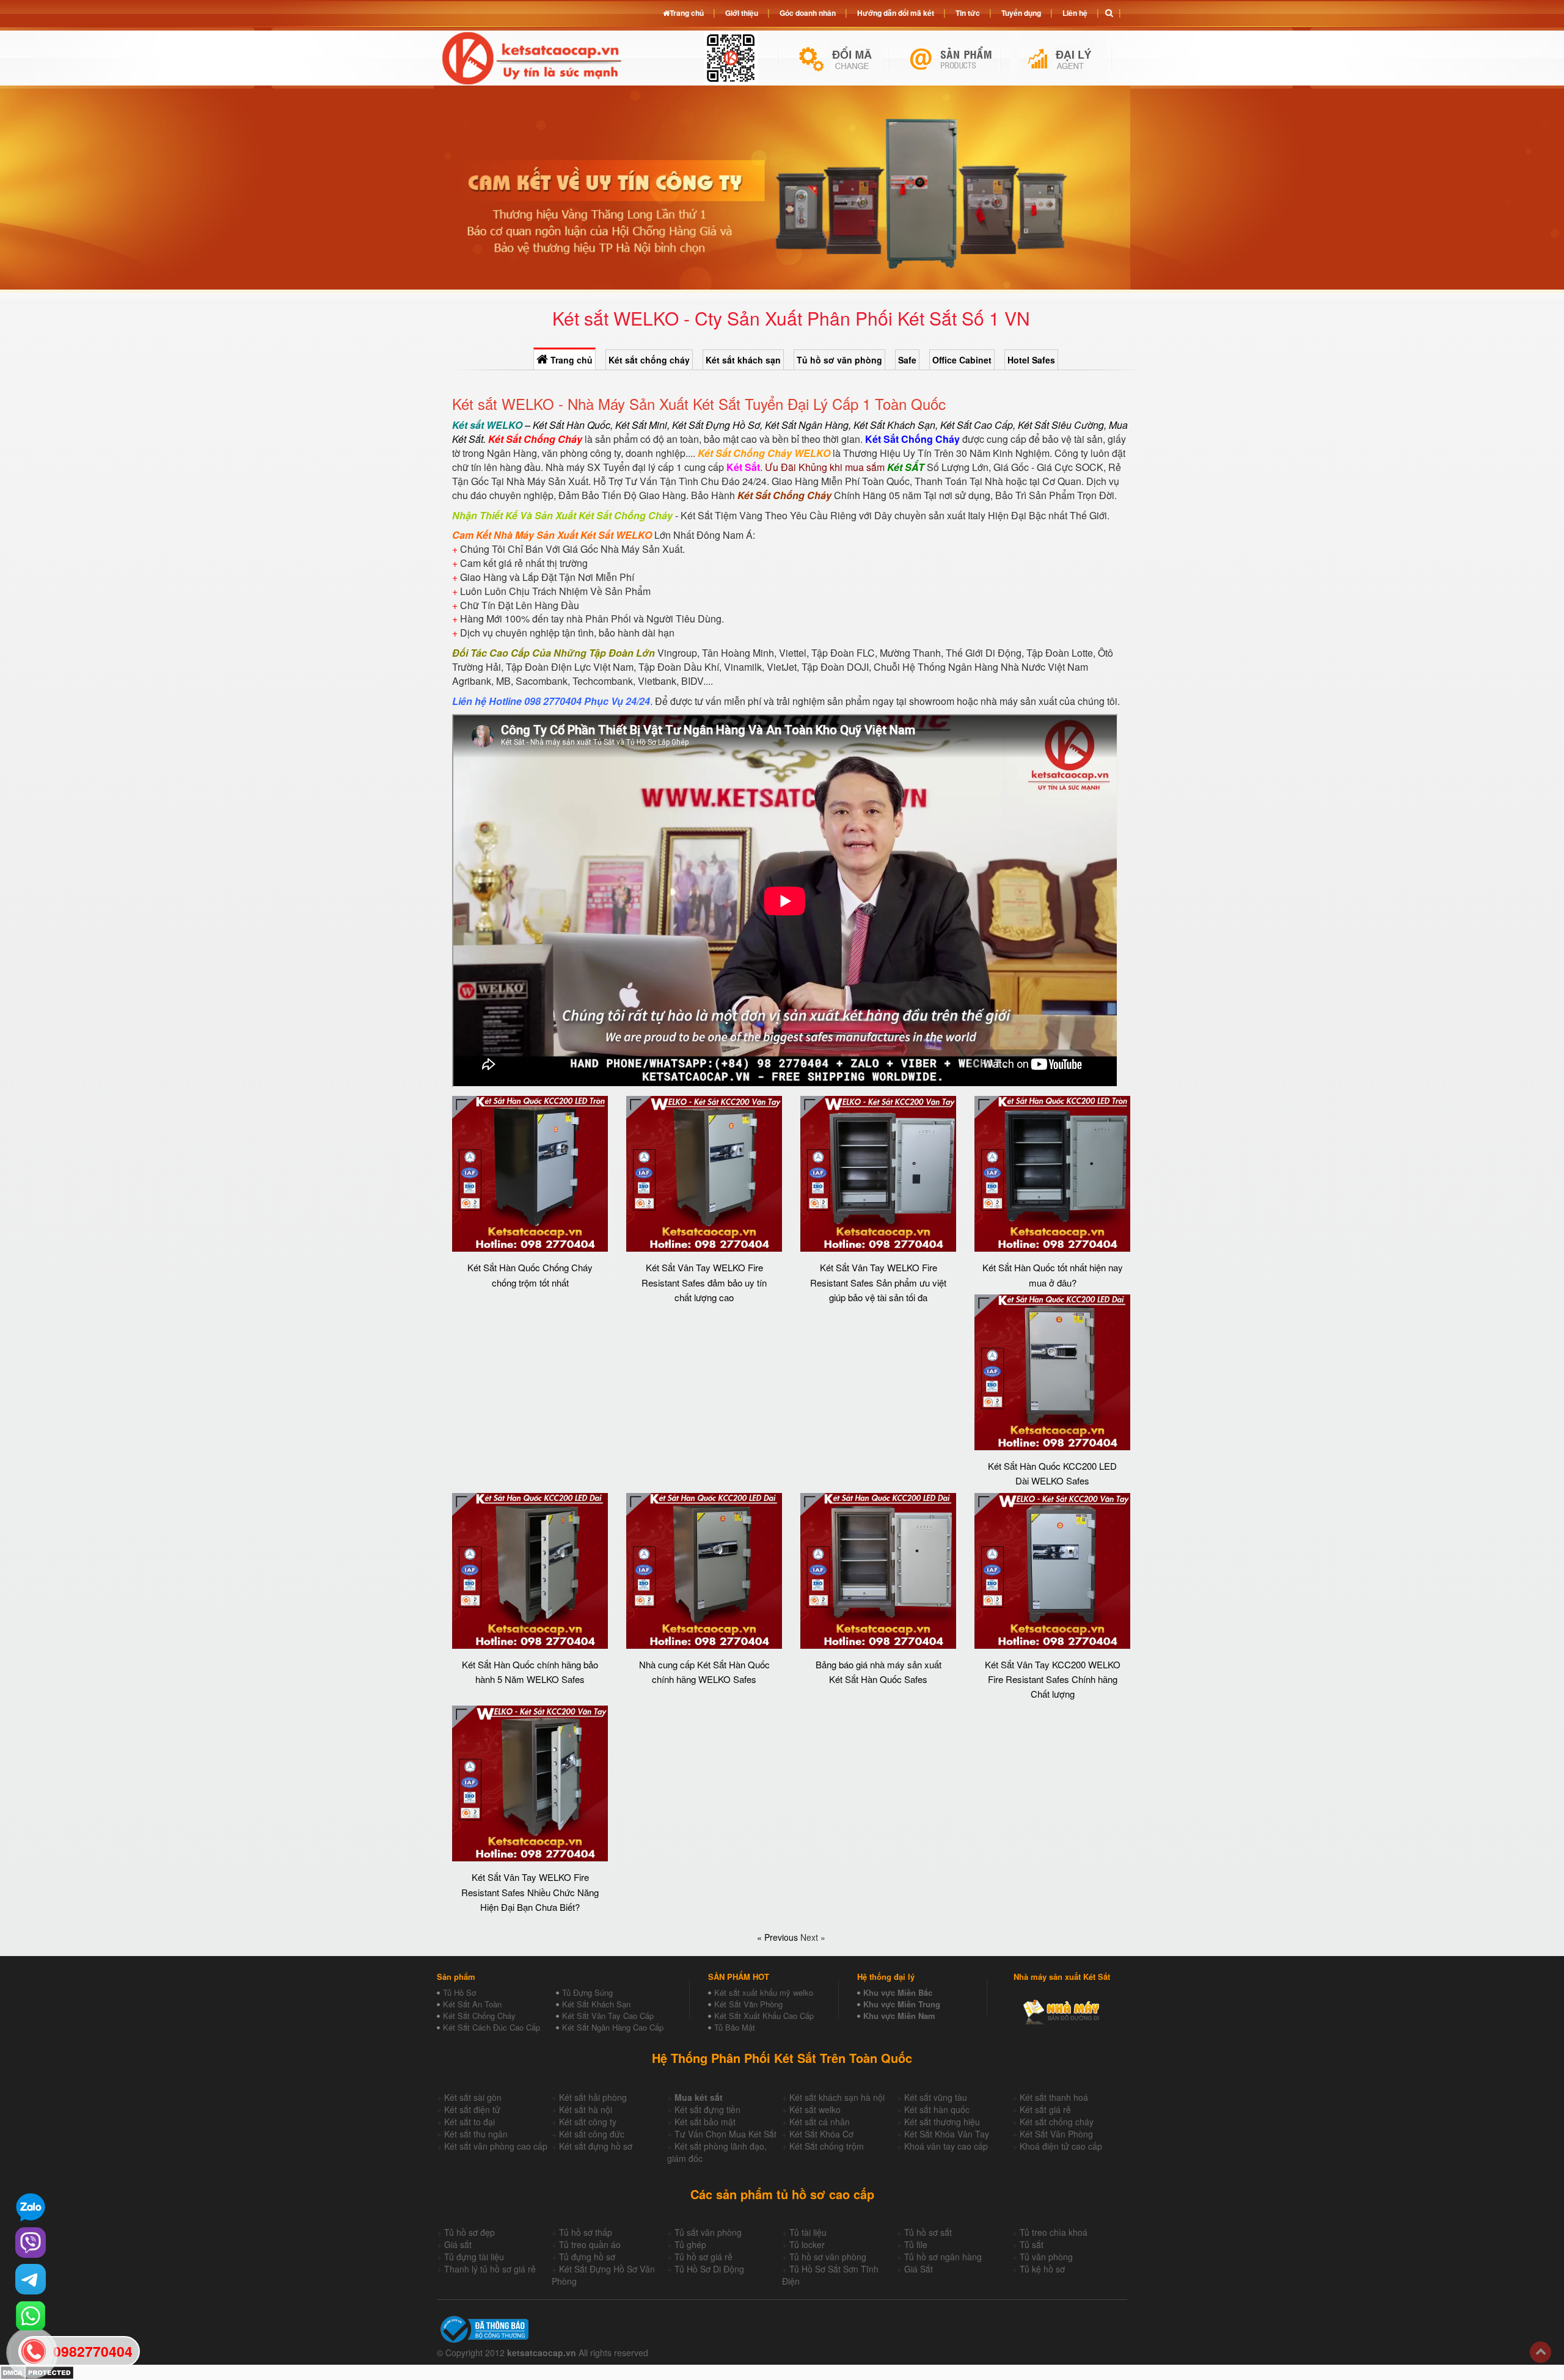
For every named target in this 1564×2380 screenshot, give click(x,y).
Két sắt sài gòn (473, 2097)
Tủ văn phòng (1046, 2257)
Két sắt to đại (470, 2122)
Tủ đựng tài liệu (474, 2257)
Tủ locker (807, 2244)
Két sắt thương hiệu (942, 2122)
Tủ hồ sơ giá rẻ (703, 2257)
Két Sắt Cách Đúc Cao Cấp (491, 2027)
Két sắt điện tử (472, 2109)
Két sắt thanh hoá (1054, 2097)
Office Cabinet (962, 360)
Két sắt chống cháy (649, 360)
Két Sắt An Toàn (472, 2004)
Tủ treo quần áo (590, 2244)
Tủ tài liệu (808, 2232)
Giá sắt (458, 2244)
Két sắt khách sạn (743, 360)
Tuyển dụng (1021, 13)
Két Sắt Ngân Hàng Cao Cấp (613, 2027)
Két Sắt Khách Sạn (596, 2004)
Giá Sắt (919, 2269)
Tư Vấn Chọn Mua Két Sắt (725, 2134)
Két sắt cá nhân (820, 2122)
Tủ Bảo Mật (735, 2027)
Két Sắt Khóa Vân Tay (947, 2134)
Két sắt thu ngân (476, 2134)
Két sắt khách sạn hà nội (837, 2097)
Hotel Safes (1031, 360)
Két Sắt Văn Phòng (748, 2004)
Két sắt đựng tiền (707, 2109)
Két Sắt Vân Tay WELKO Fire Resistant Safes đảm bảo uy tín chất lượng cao (704, 1282)
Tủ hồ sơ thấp (586, 2232)
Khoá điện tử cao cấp (1061, 2146)
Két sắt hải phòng (593, 2097)
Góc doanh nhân (808, 13)
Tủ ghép (690, 2244)
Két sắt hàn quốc (937, 2109)
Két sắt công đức (592, 2134)
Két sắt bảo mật (705, 2122)
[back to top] (1540, 2352)
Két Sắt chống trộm (827, 2146)
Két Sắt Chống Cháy (479, 2016)
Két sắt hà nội (586, 2109)
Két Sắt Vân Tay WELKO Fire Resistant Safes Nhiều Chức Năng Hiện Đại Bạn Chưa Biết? (530, 1892)
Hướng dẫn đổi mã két (896, 13)
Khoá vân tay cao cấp (946, 2146)
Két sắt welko (815, 2109)
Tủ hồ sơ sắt (928, 2232)
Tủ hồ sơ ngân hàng (943, 2257)
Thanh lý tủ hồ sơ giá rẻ (490, 2269)
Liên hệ (1075, 13)
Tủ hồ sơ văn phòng (839, 360)
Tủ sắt (1032, 2244)
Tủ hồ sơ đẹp (470, 2232)
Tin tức (968, 13)
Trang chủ (570, 360)
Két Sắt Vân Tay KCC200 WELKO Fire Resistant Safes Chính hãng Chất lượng (1053, 1679)
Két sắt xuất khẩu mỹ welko (764, 1992)
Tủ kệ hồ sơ (1042, 2269)
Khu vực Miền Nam (899, 2016)
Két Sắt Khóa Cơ (821, 2134)
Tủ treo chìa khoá (1054, 2232)
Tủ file (916, 2244)
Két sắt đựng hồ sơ (596, 2146)
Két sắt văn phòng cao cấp (496, 2146)
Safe (907, 360)
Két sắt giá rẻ (1045, 2109)
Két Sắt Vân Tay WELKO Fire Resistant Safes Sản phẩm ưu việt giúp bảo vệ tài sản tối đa (878, 1282)
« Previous (779, 1937)
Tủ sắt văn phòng (708, 2232)
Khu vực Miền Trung (902, 2004)
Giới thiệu (742, 13)
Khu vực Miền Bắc (898, 1992)
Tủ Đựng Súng (587, 1992)
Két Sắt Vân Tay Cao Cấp (608, 2016)
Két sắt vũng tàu (936, 2097)
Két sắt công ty (588, 2122)
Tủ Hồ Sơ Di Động (709, 2269)
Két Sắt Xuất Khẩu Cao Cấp (764, 2016)
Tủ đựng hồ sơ (587, 2257)
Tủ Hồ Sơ (459, 1992)
